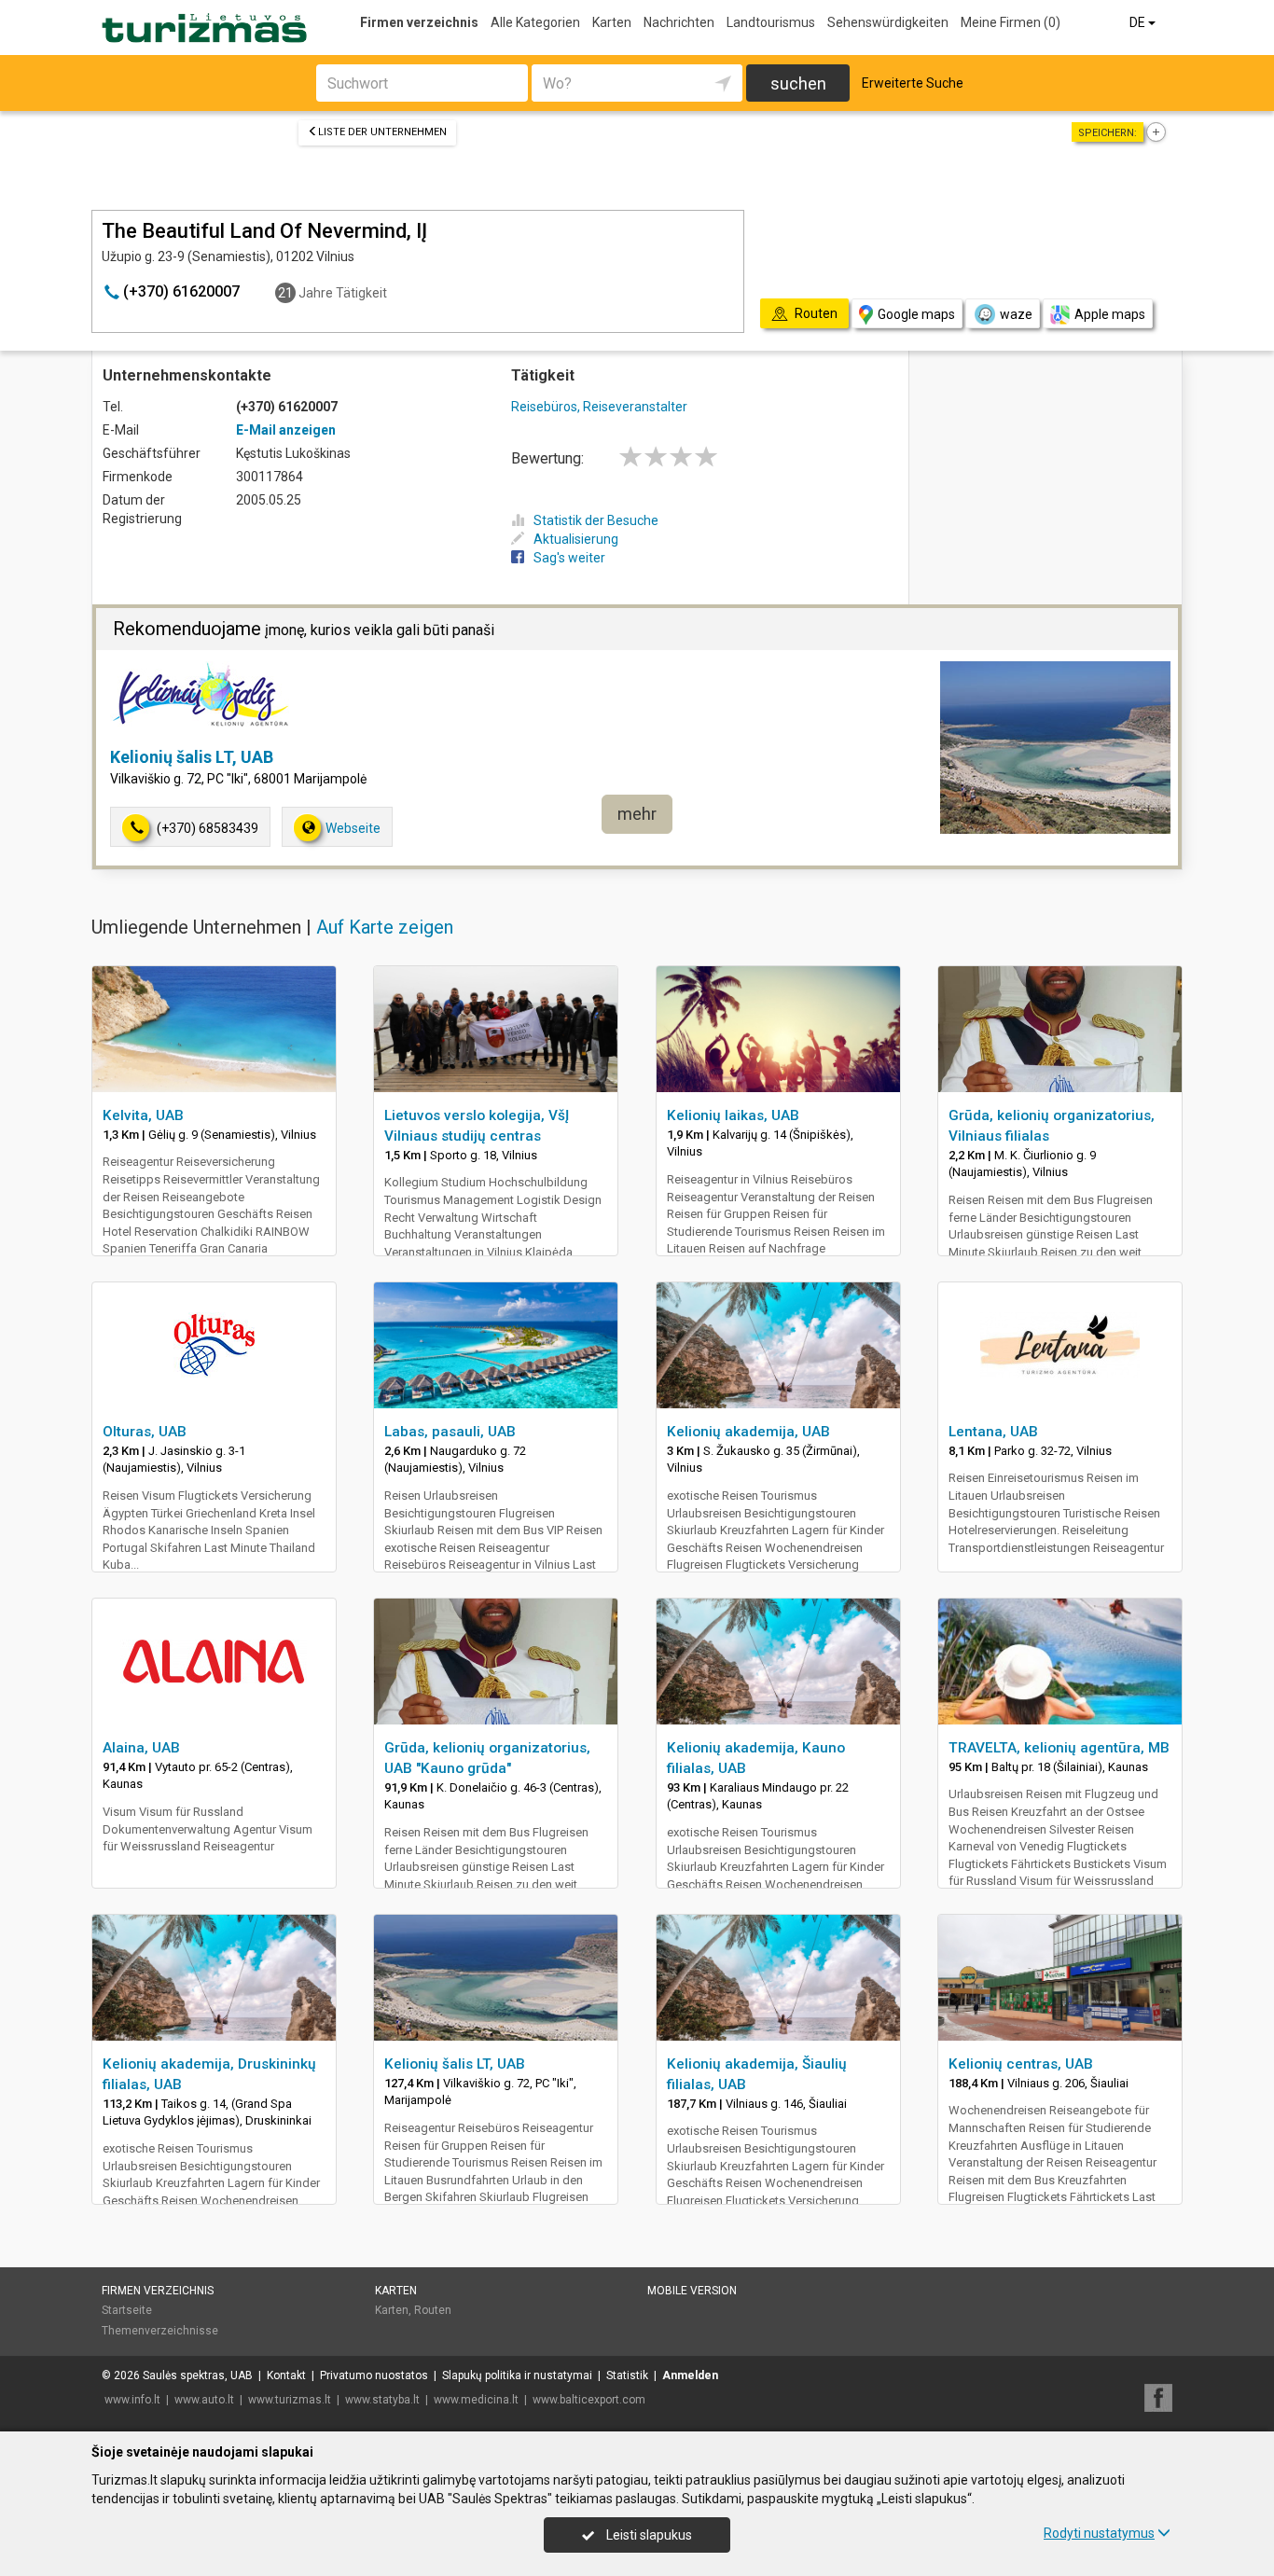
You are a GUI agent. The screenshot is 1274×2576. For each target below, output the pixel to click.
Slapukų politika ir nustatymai (517, 2375)
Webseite (353, 828)
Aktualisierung (576, 539)
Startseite (127, 2310)
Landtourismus (771, 22)
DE (1139, 22)
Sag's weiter (569, 558)
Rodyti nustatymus (1099, 2533)
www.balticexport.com (589, 2400)
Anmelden (690, 2375)
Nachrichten (679, 22)
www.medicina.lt (476, 2400)
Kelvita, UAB (143, 1115)
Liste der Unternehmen (382, 132)
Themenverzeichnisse (160, 2331)
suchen (798, 83)
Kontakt (286, 2375)
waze (1016, 314)
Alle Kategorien (535, 22)
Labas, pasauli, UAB (450, 1432)
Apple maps (1110, 314)
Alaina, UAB (141, 1748)
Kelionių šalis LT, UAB (192, 757)
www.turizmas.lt (290, 2400)
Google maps (916, 314)
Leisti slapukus (648, 2535)
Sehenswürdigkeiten (888, 22)
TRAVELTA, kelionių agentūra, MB (1059, 1748)
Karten (612, 22)
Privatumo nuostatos (374, 2375)
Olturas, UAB (145, 1432)
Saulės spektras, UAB (198, 2375)
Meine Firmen (1011, 22)
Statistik (627, 2375)
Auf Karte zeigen (385, 927)
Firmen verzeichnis (419, 22)
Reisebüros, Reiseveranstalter (599, 407)
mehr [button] (637, 814)
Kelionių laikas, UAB (733, 1115)
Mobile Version (692, 2291)
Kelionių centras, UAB (1021, 2064)
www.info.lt (132, 2400)
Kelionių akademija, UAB (748, 1432)
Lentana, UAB (993, 1432)
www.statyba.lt (382, 2400)
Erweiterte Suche (913, 83)
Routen (433, 2310)
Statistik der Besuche (596, 520)
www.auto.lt (204, 2400)
